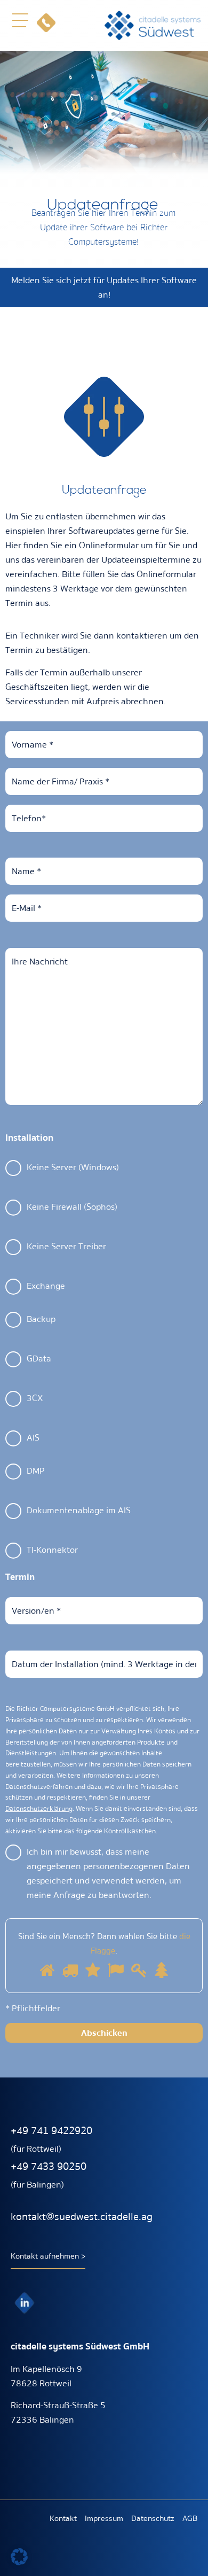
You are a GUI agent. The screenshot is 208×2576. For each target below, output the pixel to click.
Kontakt (63, 2518)
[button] (20, 20)
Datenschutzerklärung (39, 1809)
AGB (190, 2518)
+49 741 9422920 (51, 2131)
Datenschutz (153, 2518)
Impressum (104, 2518)
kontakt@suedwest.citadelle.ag (82, 2217)
